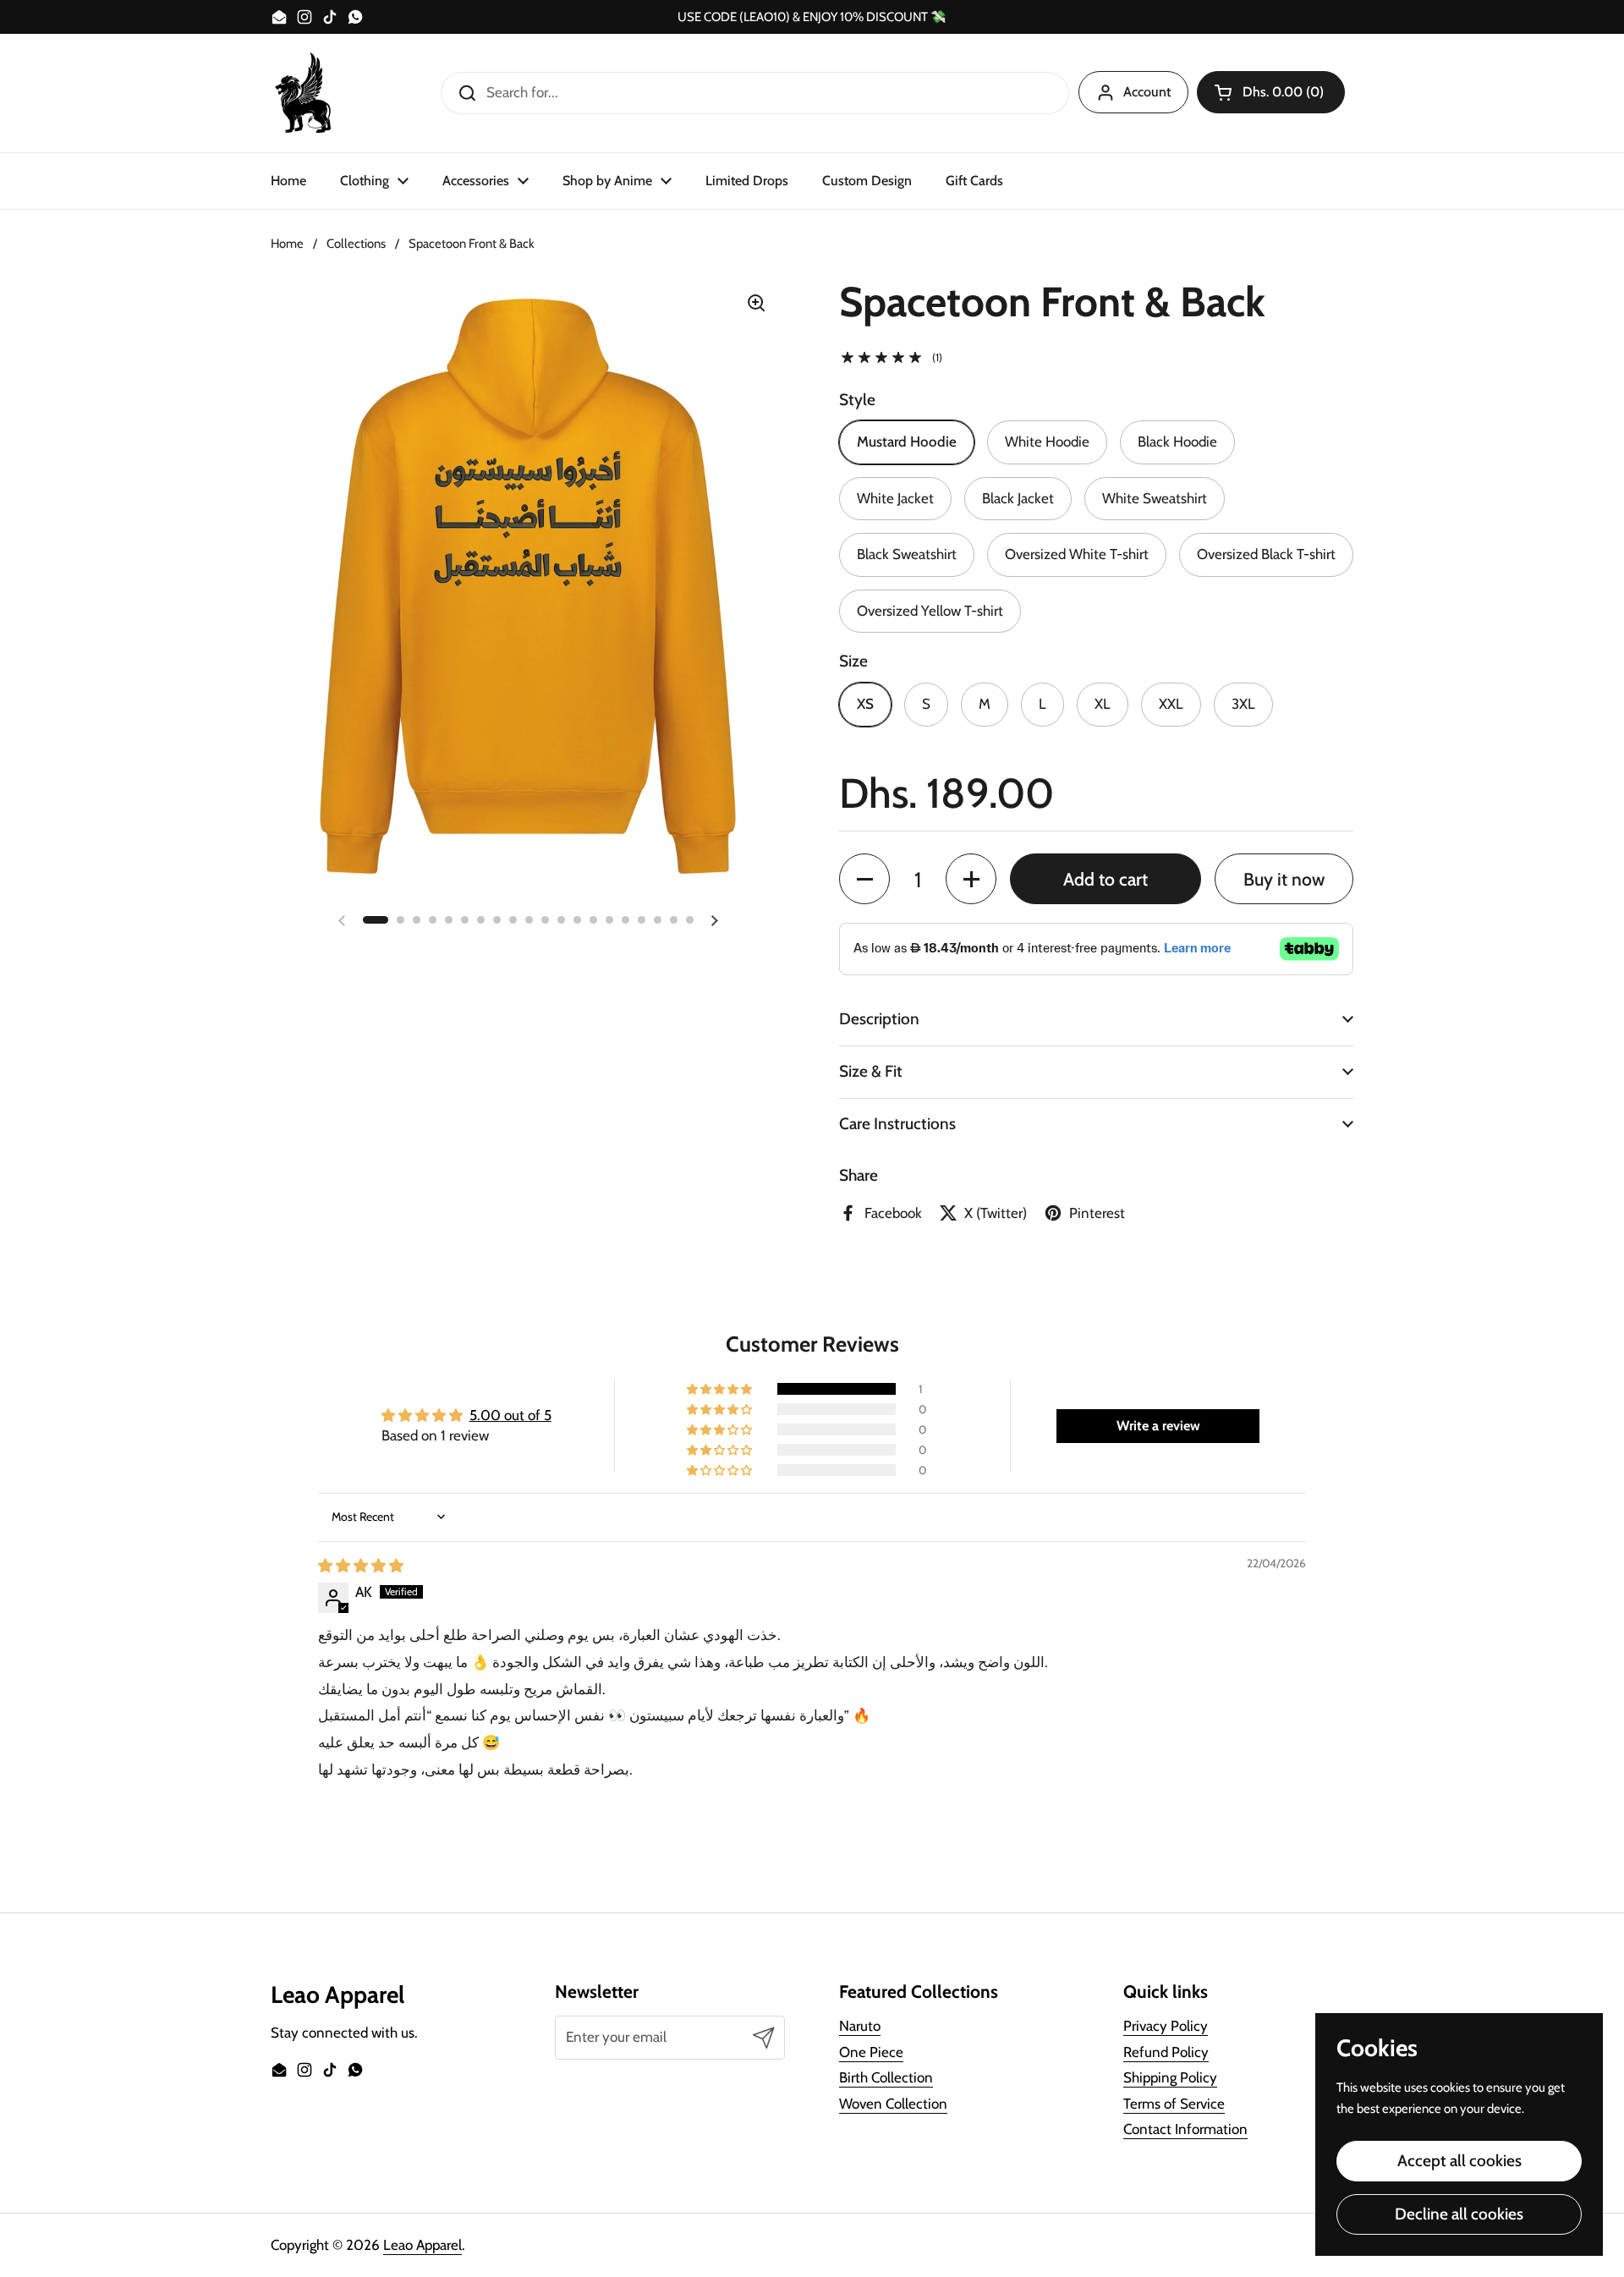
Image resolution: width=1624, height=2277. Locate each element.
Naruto (860, 2026)
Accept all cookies (1459, 2161)
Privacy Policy (1166, 2026)
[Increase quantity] (971, 879)
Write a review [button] (1158, 1426)
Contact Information (1185, 2129)
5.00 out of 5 (510, 1415)
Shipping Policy (1170, 2077)
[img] (361, 1566)
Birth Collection (886, 2077)
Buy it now (1284, 879)
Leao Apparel (422, 2245)
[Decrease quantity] (864, 879)
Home (287, 244)
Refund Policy (1166, 2052)
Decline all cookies (1459, 2214)
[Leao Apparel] (304, 93)
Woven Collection (893, 2104)
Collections (356, 244)
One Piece (871, 2052)
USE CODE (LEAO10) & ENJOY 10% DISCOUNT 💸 (812, 17)
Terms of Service (1174, 2104)
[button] (1271, 92)
